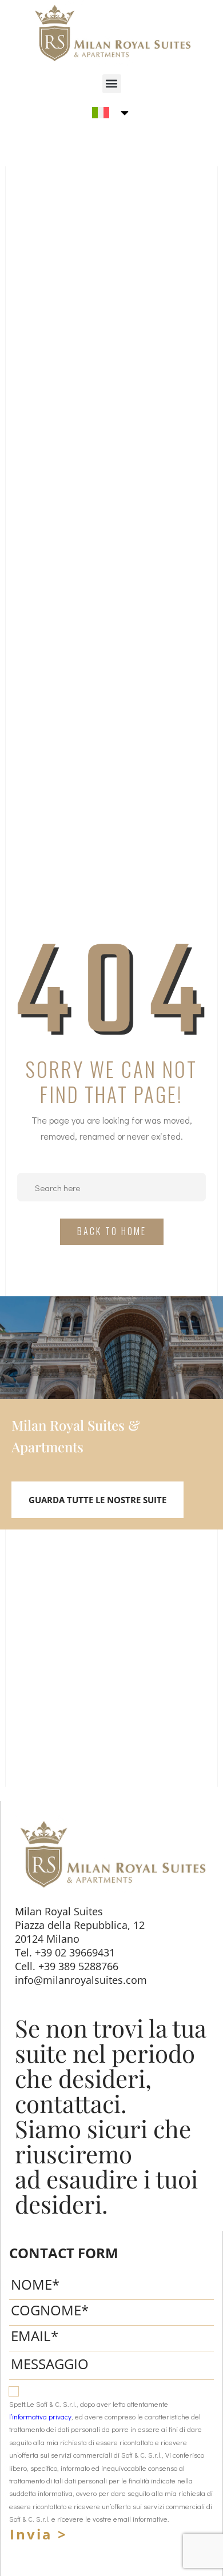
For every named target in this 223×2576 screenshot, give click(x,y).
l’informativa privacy (40, 2417)
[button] (112, 84)
